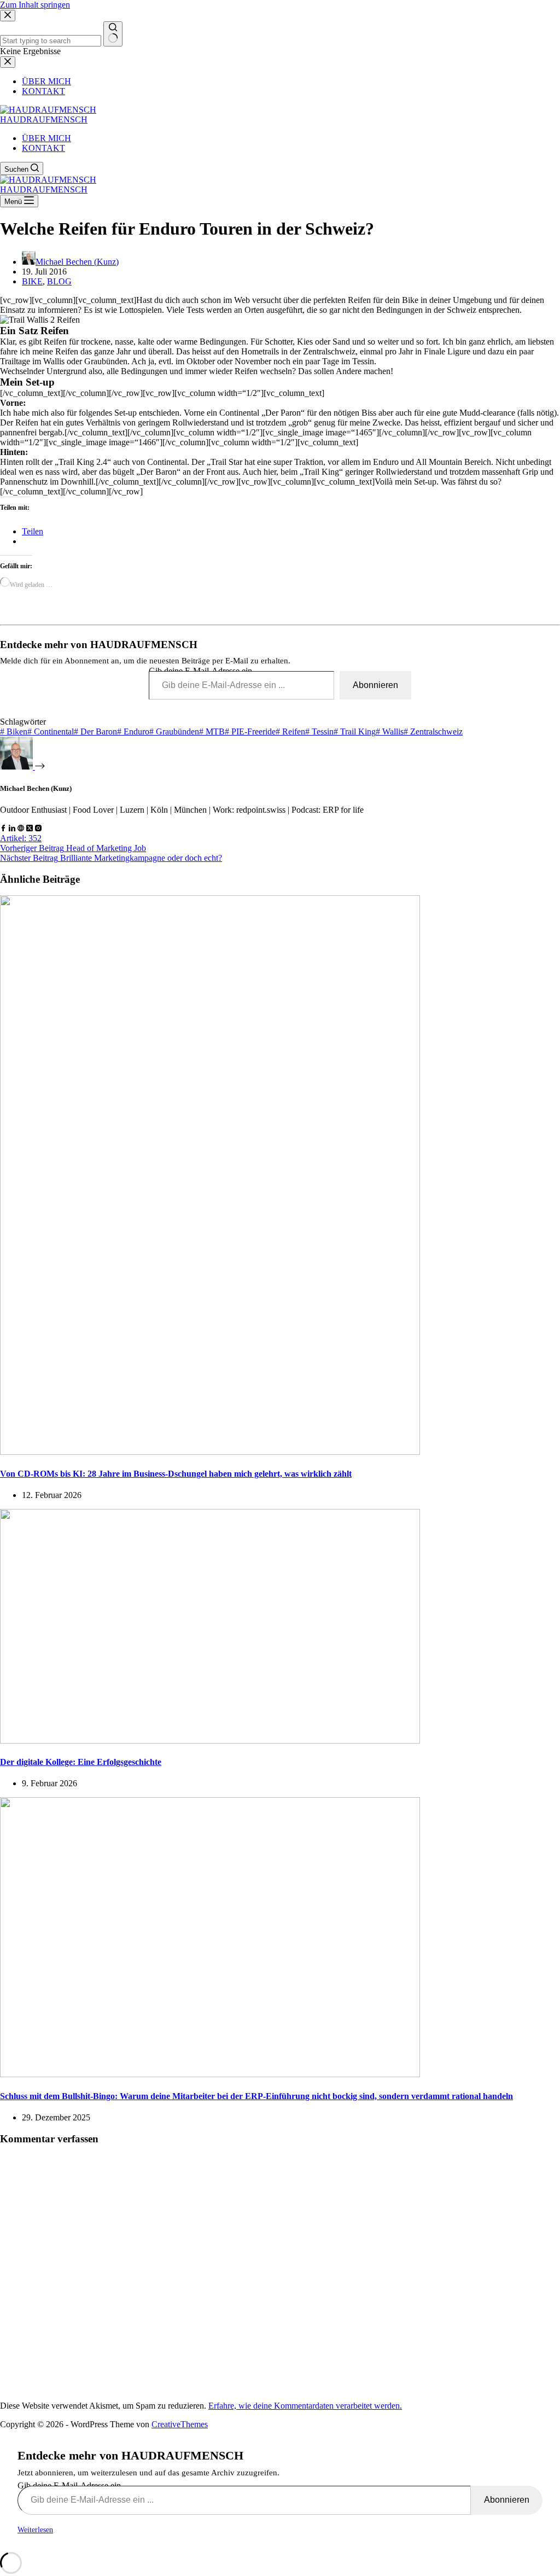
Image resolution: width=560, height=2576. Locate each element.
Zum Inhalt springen (35, 5)
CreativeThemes (180, 2424)
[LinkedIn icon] (12, 828)
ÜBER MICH (46, 138)
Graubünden (174, 732)
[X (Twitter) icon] (30, 828)
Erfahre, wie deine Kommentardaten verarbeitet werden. (305, 2406)
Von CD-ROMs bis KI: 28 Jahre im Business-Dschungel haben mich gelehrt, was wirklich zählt (176, 1474)
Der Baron (95, 732)
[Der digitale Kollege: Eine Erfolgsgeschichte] (210, 1741)
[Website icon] (21, 828)
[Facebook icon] (3, 828)
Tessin (319, 732)
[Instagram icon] (38, 828)
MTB (212, 732)
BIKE (32, 281)
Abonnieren (375, 685)
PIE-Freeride (250, 732)
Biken (14, 732)
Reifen (290, 732)
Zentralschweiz (433, 732)
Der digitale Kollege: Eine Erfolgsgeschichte (81, 1762)
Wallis (390, 732)
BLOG (59, 281)
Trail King (355, 732)
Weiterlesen (35, 2530)
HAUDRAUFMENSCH (44, 120)
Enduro (133, 732)
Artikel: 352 (21, 838)
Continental (51, 732)
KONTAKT (43, 148)
